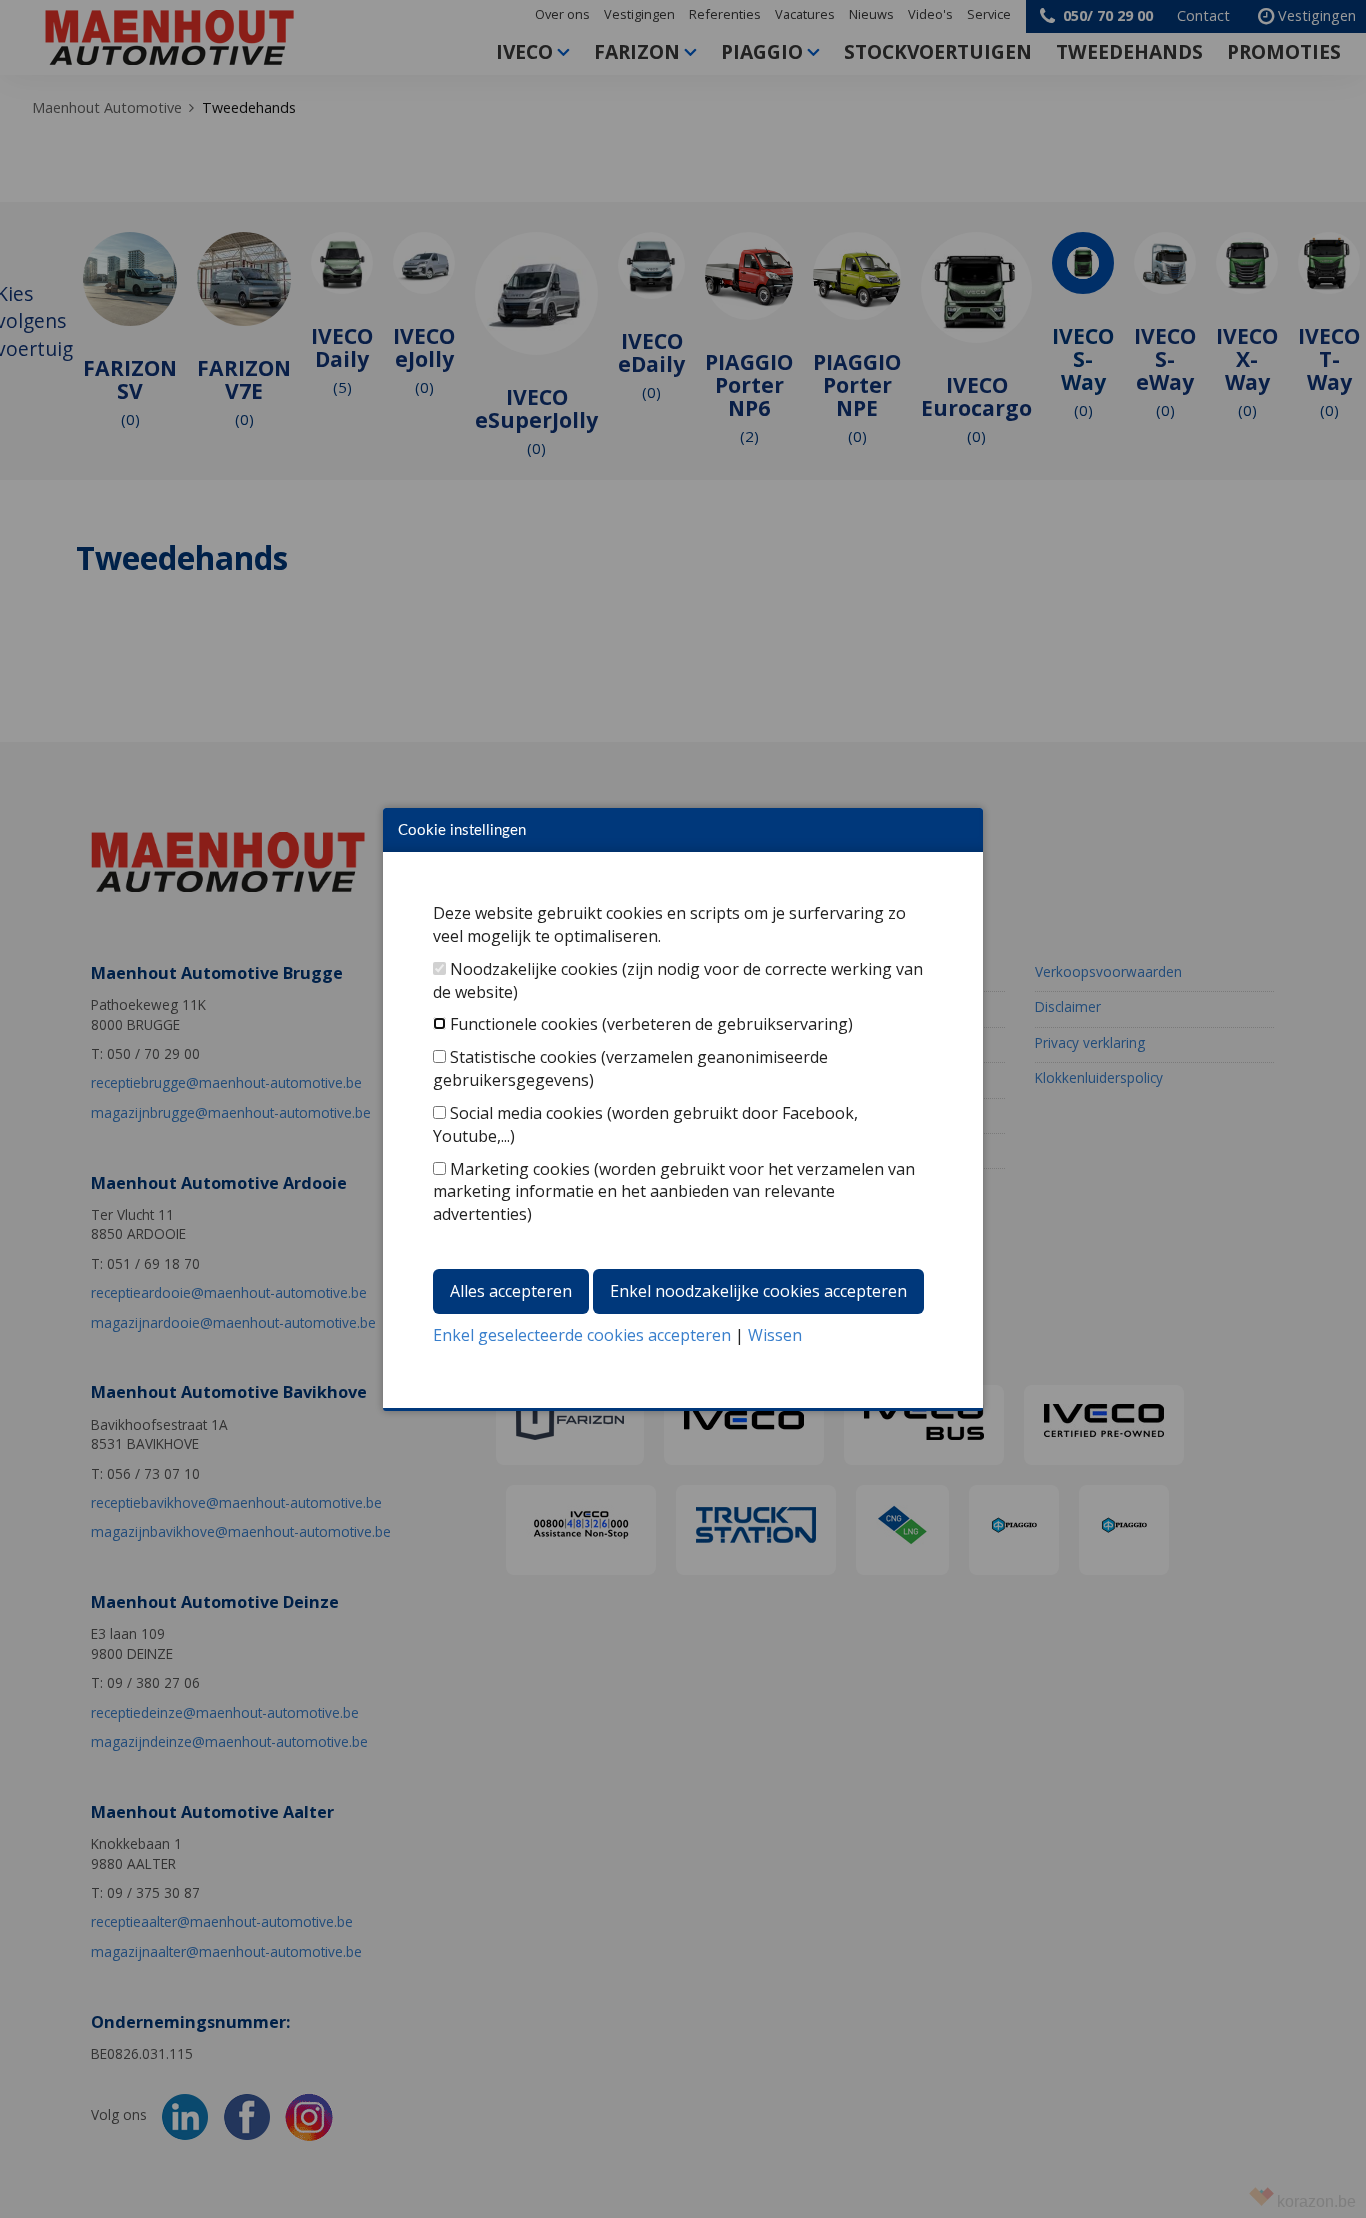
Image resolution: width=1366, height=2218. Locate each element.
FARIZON (637, 51)
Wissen (775, 1335)
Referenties (725, 14)
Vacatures (805, 14)
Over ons (562, 14)
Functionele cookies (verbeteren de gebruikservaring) (651, 1024)
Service (989, 14)
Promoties (1284, 51)
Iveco (524, 51)
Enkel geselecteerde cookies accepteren (582, 1335)
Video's (930, 14)
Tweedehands (1129, 51)
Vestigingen (639, 14)
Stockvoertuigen (938, 51)
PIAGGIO (762, 51)
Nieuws (871, 14)
